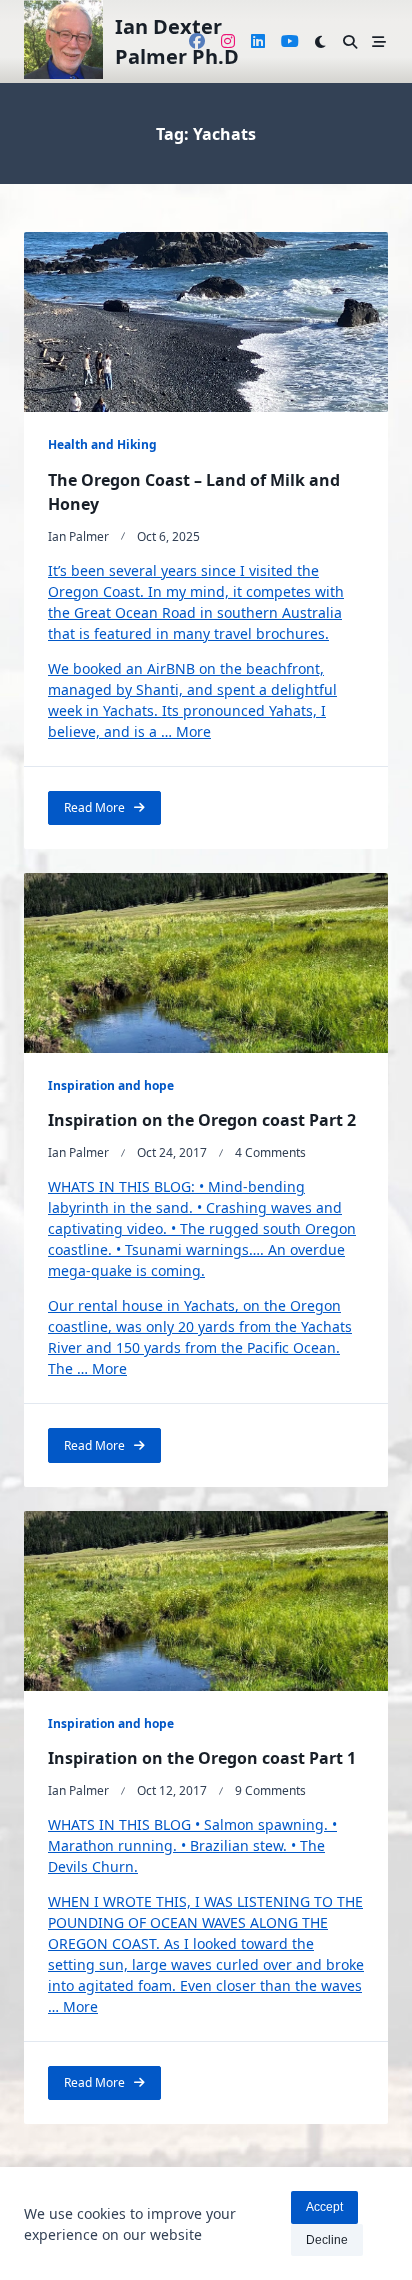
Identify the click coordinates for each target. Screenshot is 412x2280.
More (193, 731)
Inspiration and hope (111, 1085)
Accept (324, 2207)
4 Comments (270, 1152)
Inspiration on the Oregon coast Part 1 (202, 1758)
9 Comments (270, 1790)
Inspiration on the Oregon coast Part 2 (202, 1120)
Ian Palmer (78, 536)
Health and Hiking (102, 444)
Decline (327, 2240)
